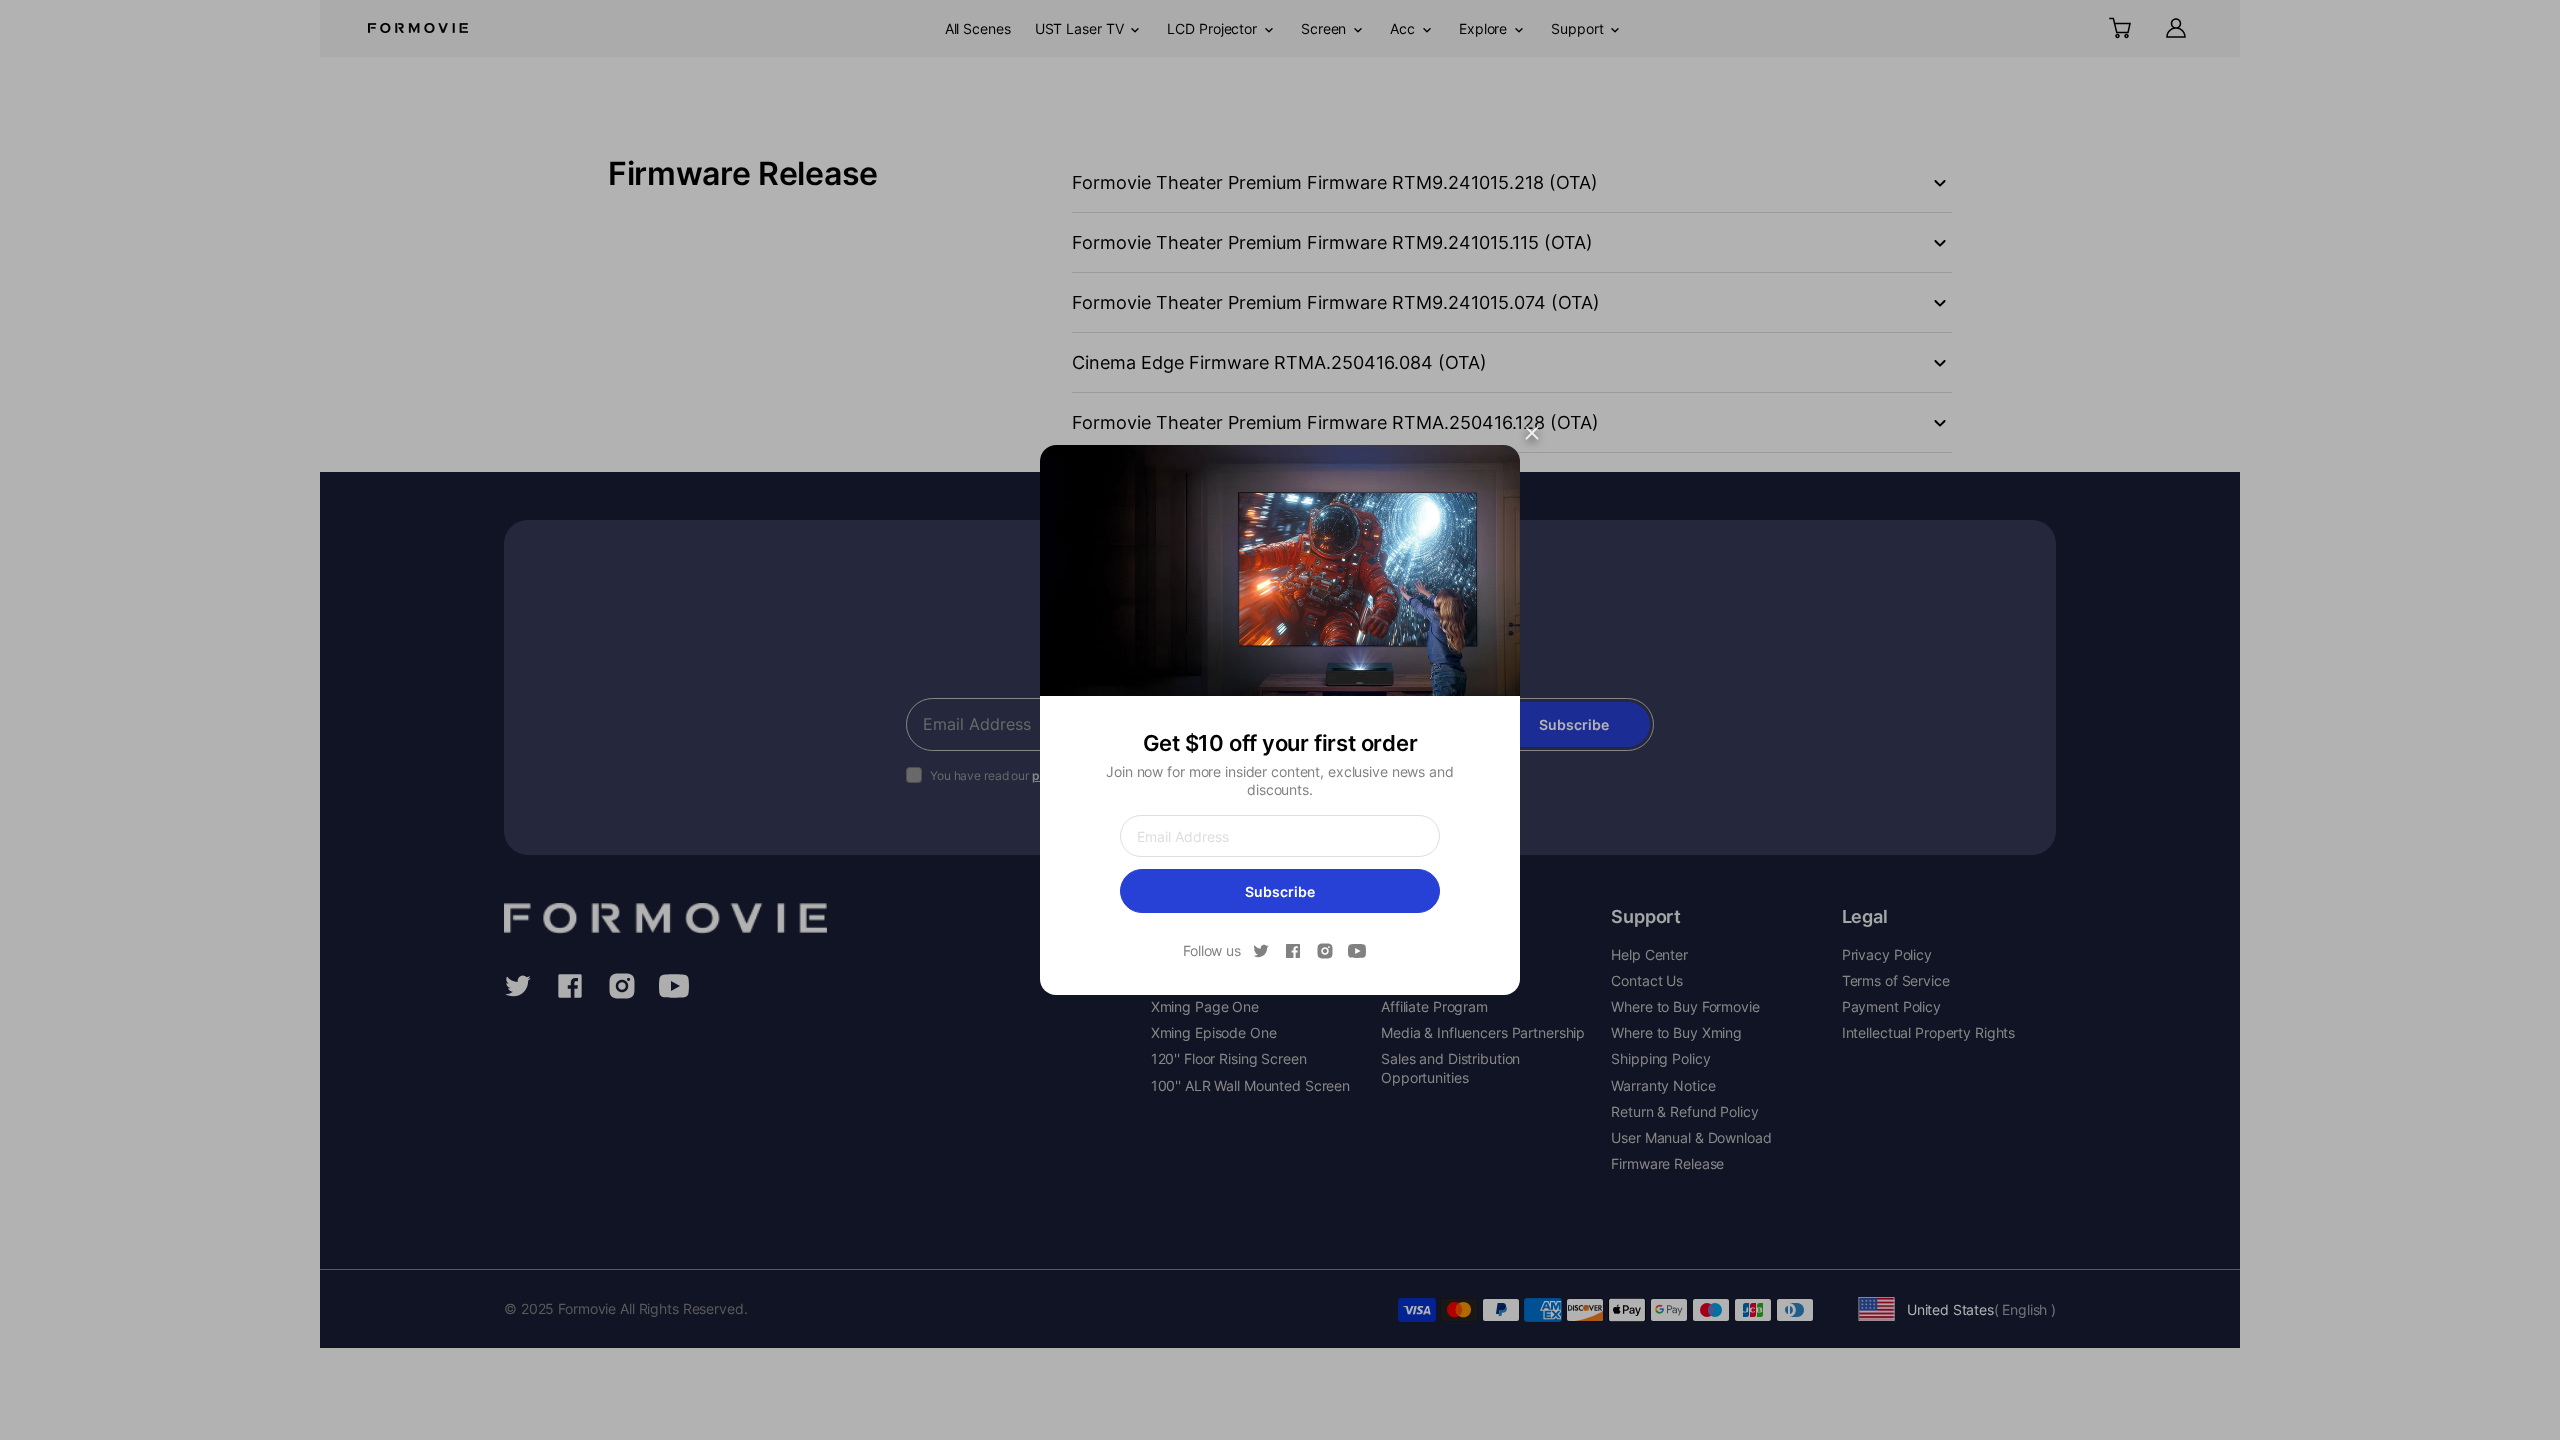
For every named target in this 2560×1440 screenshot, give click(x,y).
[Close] (1532, 433)
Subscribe (1280, 891)
